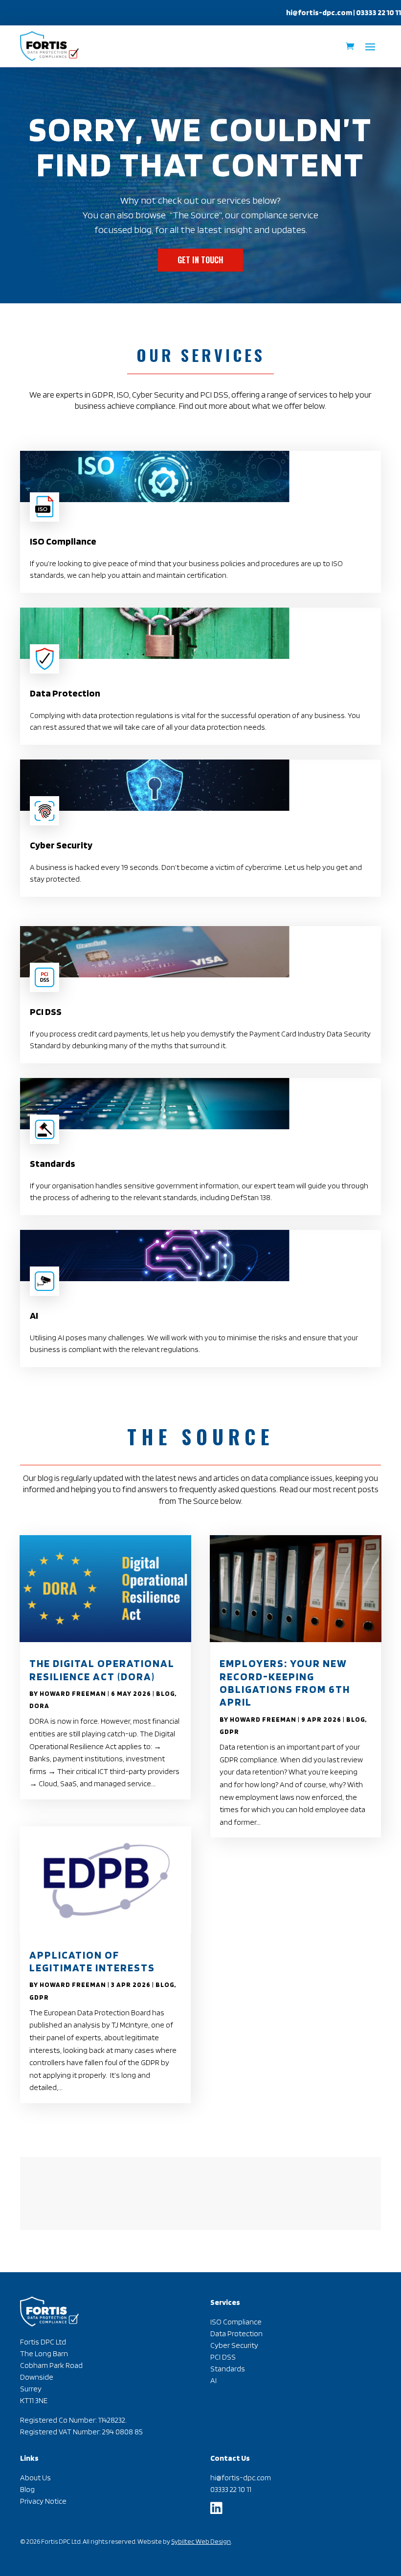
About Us (35, 2478)
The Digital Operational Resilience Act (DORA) (102, 1669)
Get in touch (200, 260)
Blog (166, 1693)
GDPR (39, 1997)
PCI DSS (223, 2357)
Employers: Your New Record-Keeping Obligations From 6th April (285, 1682)
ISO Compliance (236, 2322)
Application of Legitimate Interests (92, 1961)
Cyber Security (234, 2345)
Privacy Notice (43, 2501)
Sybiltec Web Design (201, 2541)
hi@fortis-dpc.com (319, 12)
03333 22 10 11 (231, 2489)
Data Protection (236, 2333)
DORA (39, 1706)
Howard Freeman (73, 1693)
